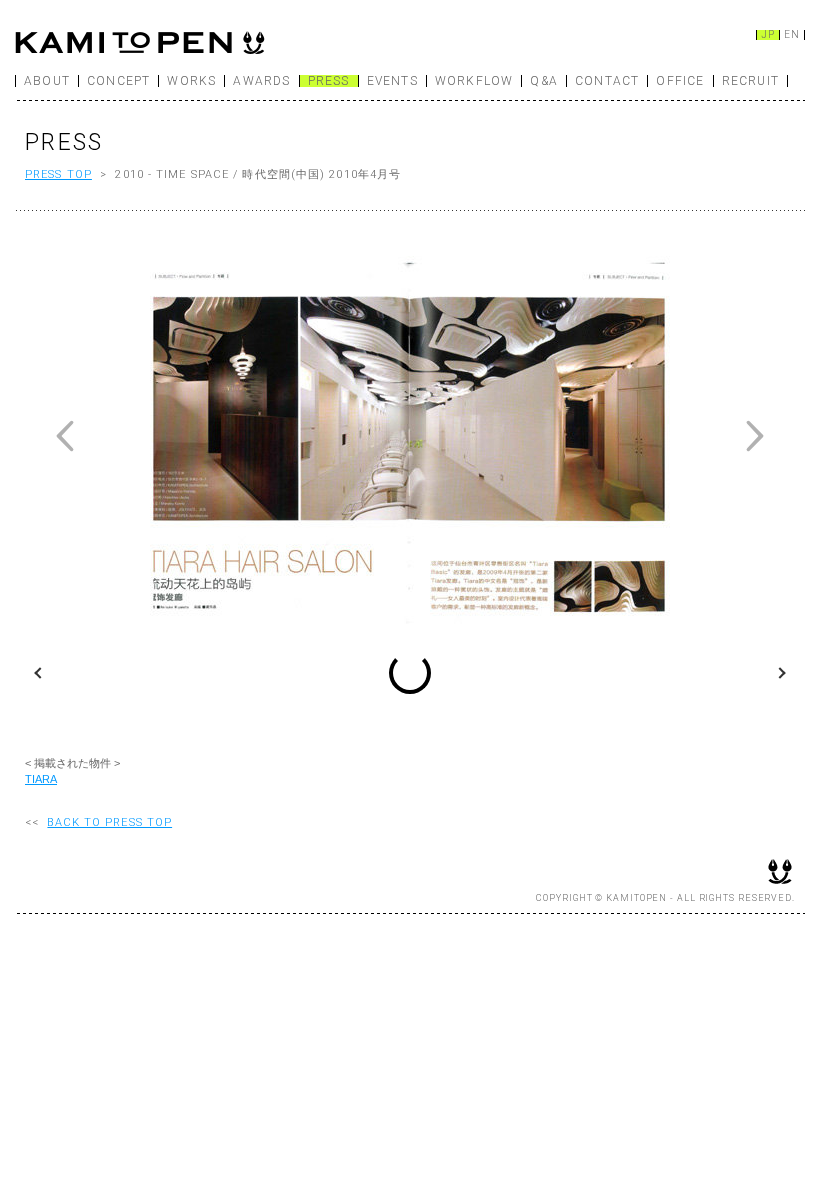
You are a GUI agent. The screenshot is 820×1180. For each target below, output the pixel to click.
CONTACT (607, 81)
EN (792, 35)
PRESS (329, 81)
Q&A (544, 81)
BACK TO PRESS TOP (109, 822)
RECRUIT (750, 81)
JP (768, 35)
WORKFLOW (474, 81)
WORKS (191, 81)
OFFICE (680, 81)
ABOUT (47, 81)
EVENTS (392, 81)
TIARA (41, 779)
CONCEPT (118, 81)
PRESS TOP (58, 174)
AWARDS (261, 81)
